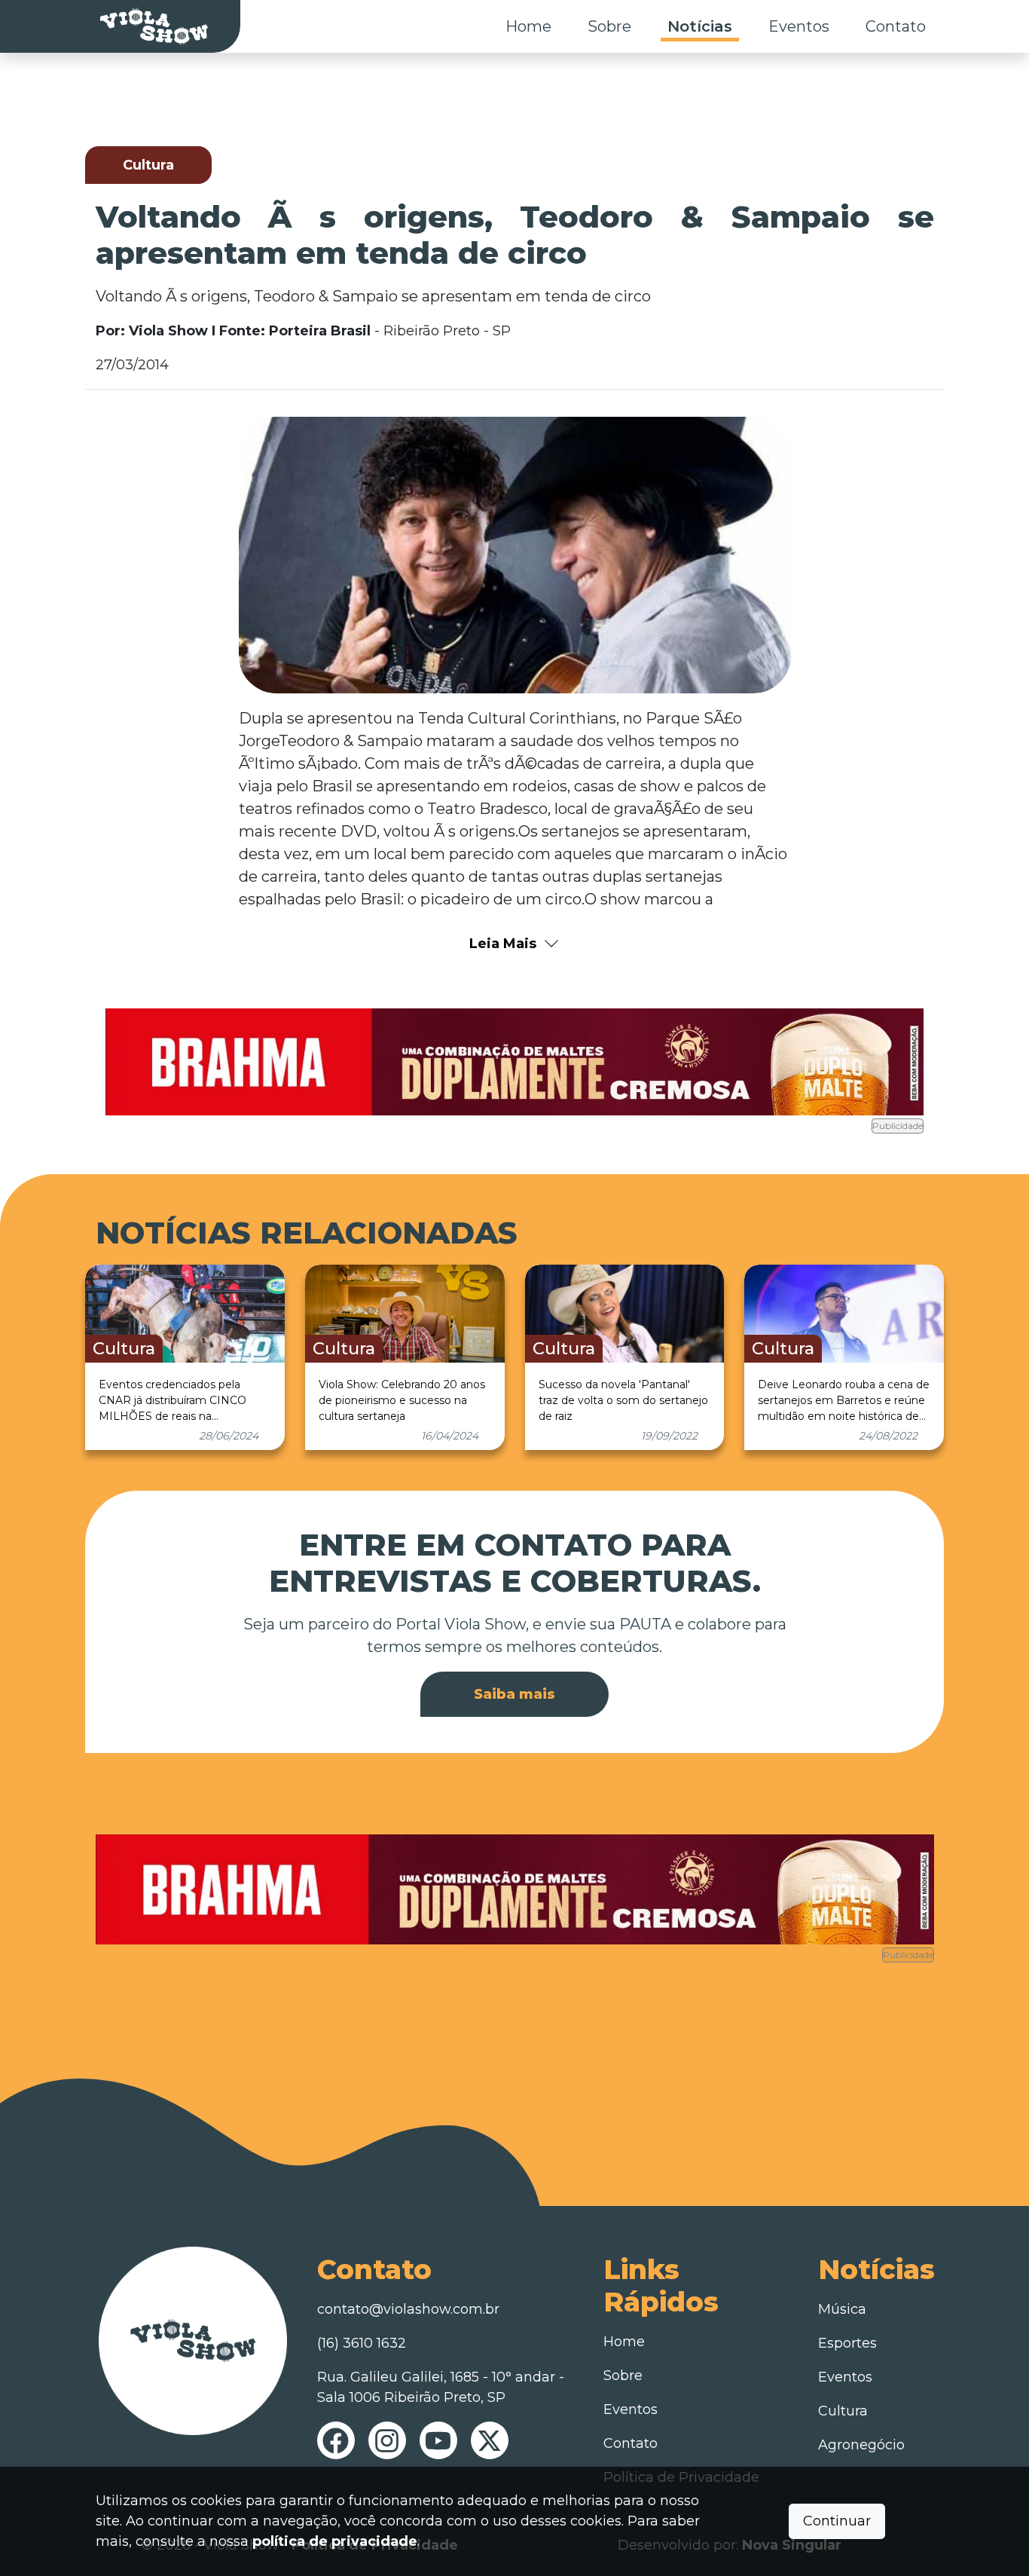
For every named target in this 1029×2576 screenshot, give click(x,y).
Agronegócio (861, 2445)
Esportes (847, 2343)
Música (842, 2309)
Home (528, 26)
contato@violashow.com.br (408, 2309)
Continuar (837, 2521)
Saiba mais (514, 1694)
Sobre (609, 26)
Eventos (799, 26)
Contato (896, 26)
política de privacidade (335, 2541)
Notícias (700, 26)
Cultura (843, 2411)
